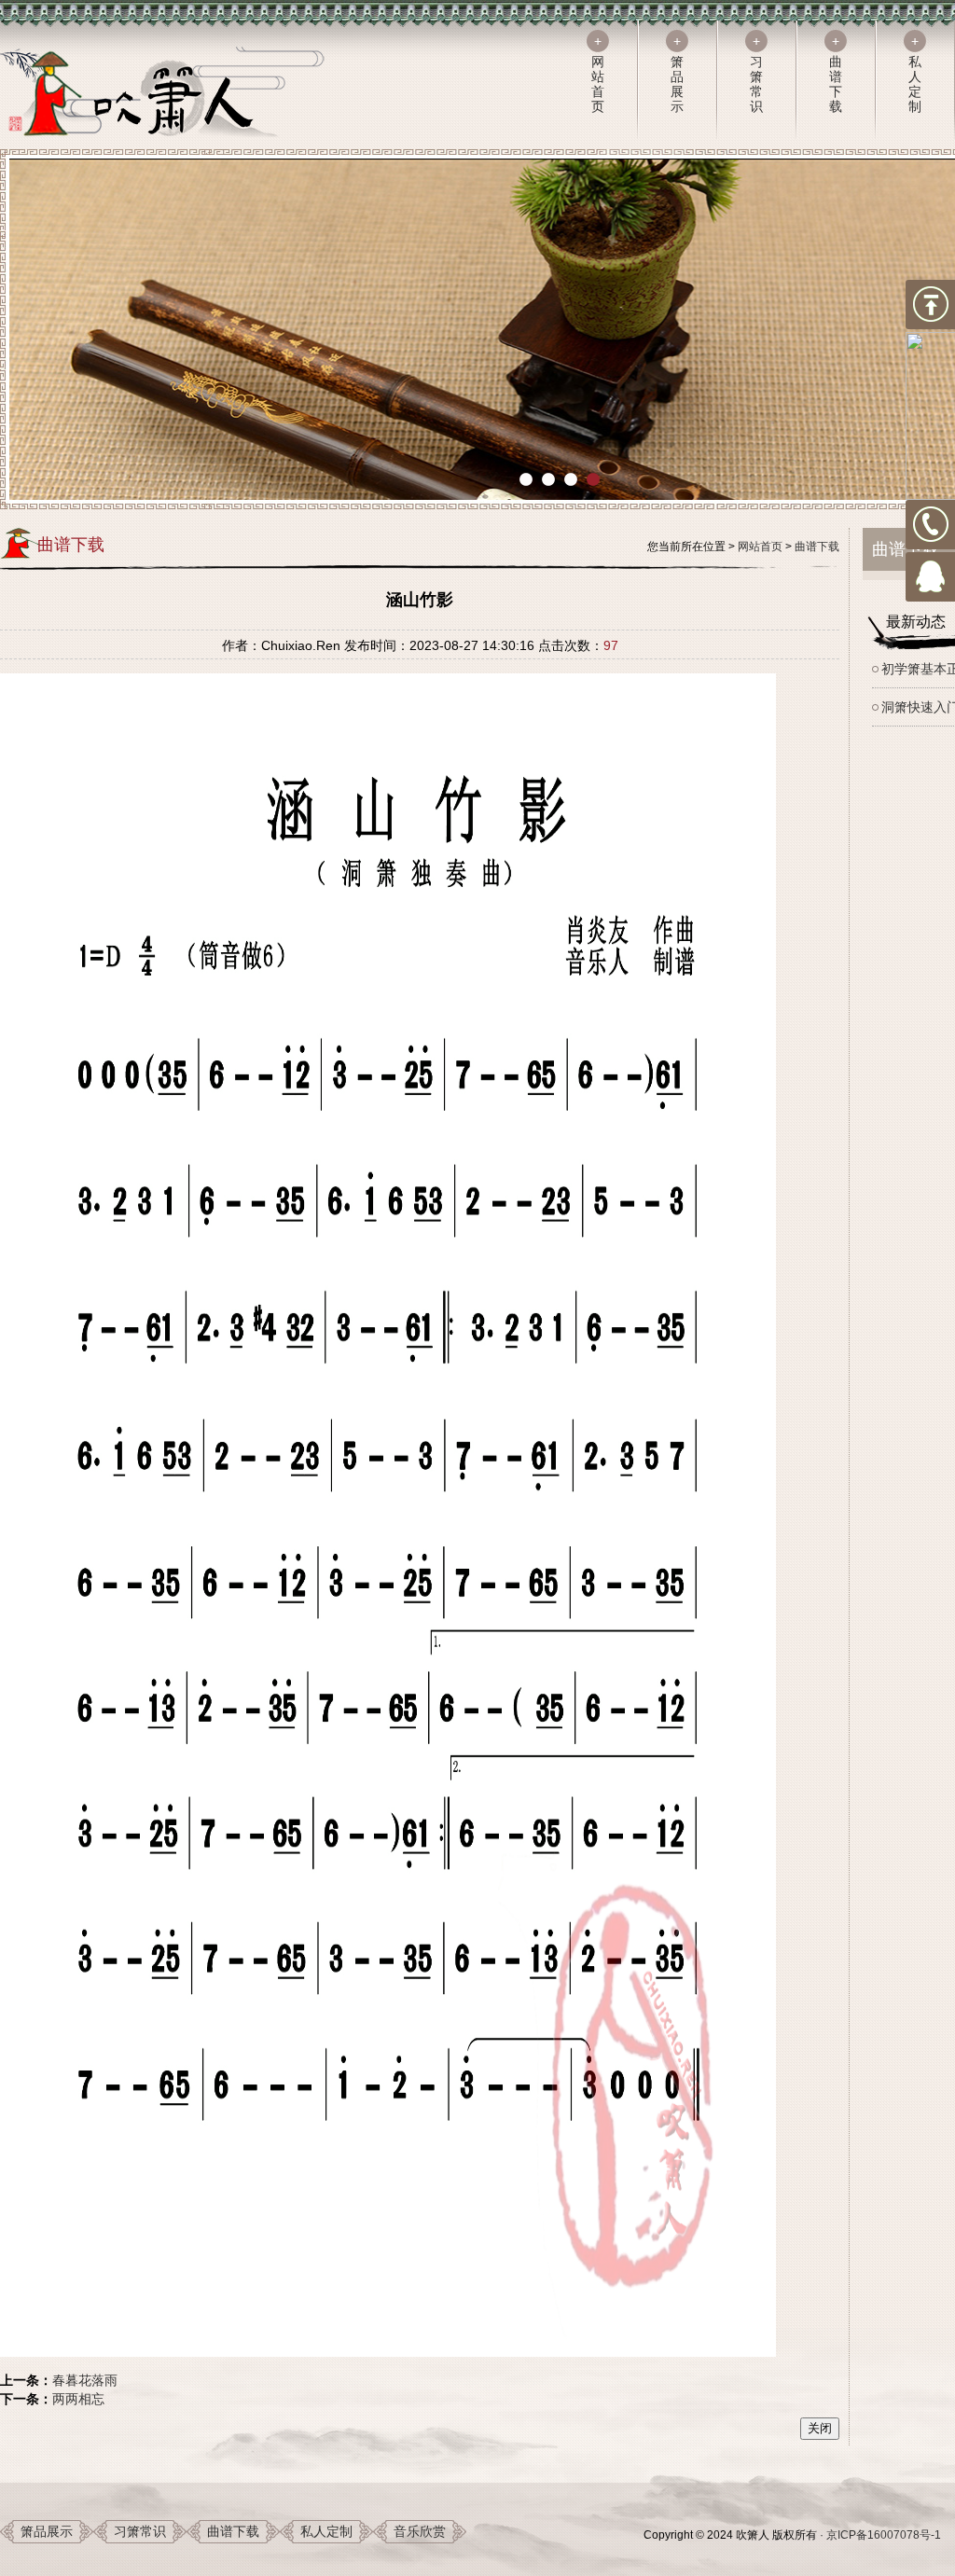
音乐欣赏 (420, 2531)
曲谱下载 (817, 547)
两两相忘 (78, 2399)
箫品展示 (47, 2531)
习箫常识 (140, 2531)
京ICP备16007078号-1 (884, 2535)
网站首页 (760, 547)
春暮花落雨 (85, 2380)
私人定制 (326, 2531)
